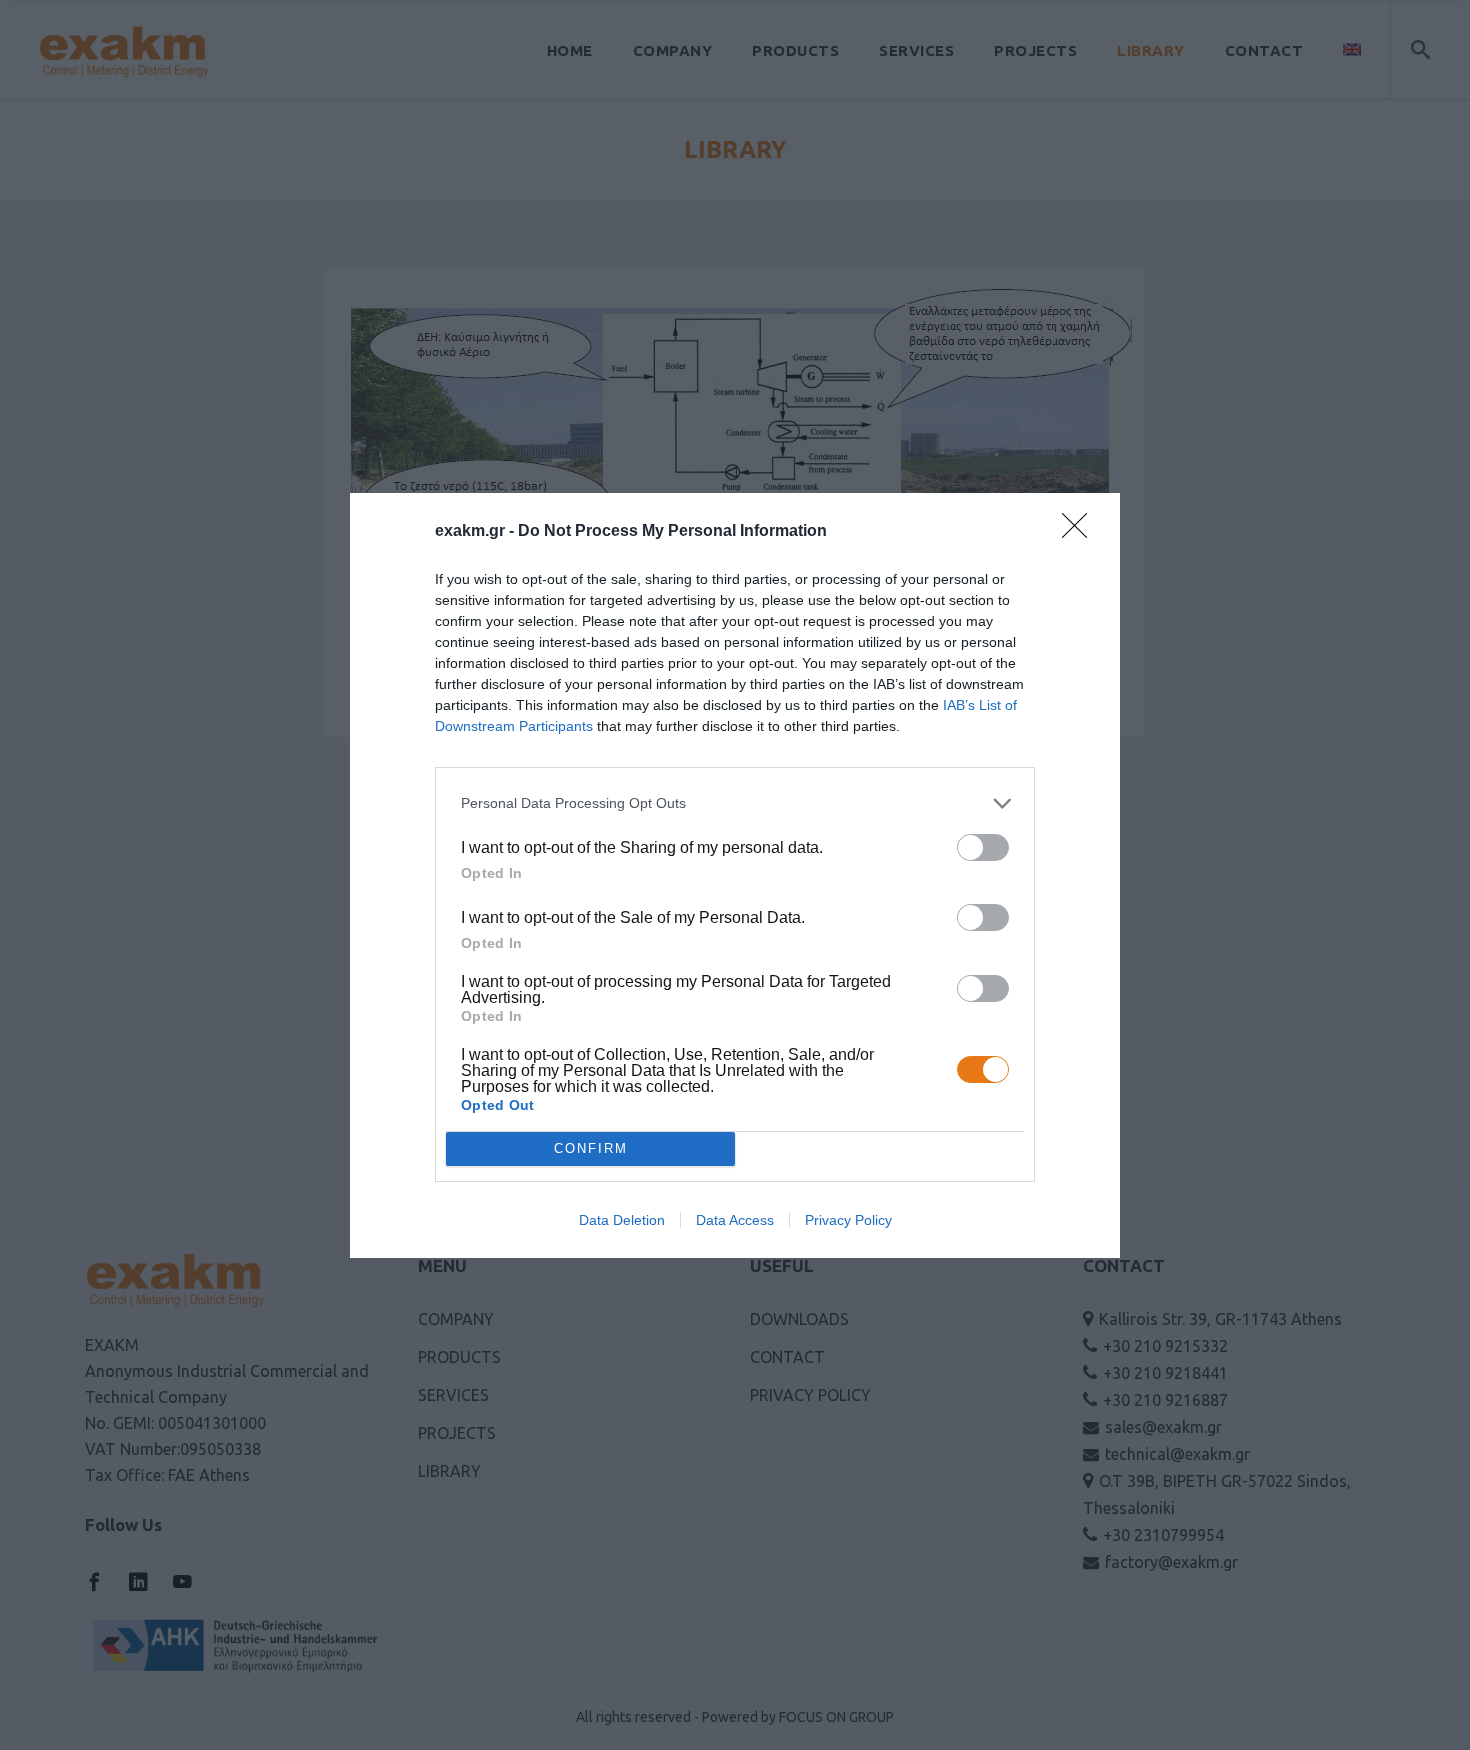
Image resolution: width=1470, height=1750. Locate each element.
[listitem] (735, 803)
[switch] (983, 847)
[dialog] (735, 875)
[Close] (1081, 532)
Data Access (735, 1220)
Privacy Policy (848, 1220)
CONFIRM (591, 1148)
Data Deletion (622, 1220)
